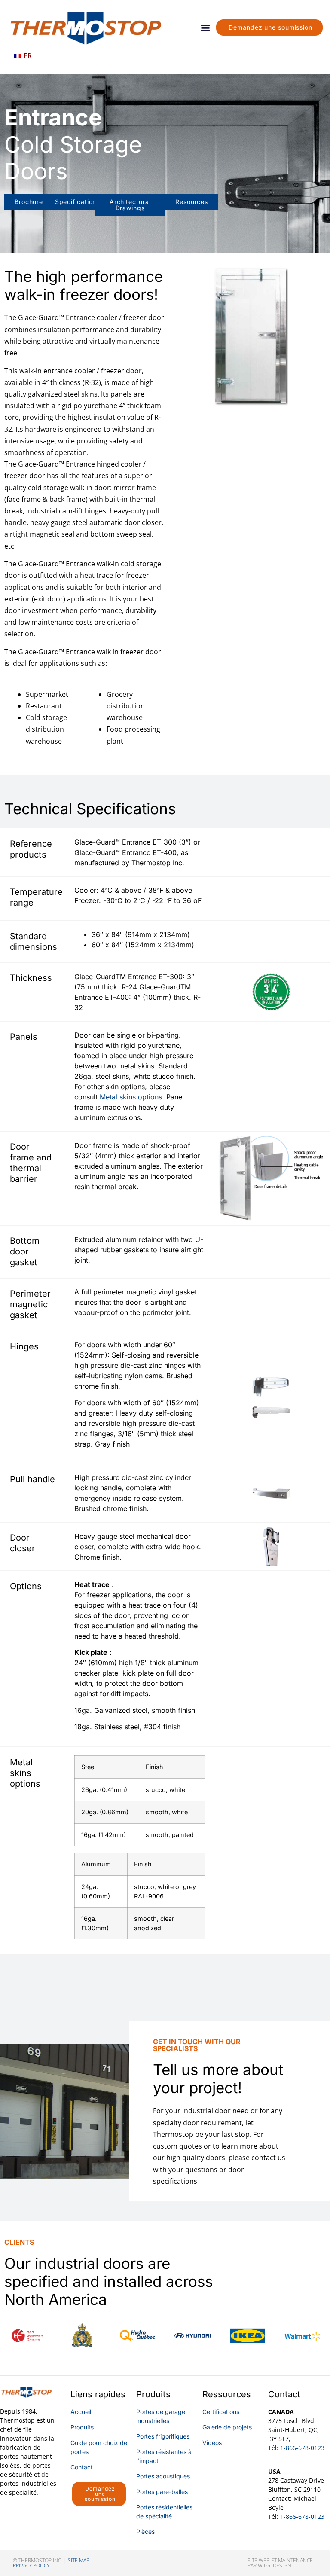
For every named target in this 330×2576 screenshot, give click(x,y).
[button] (206, 27)
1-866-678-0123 (302, 2448)
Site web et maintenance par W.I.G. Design (280, 2563)
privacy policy (31, 2565)
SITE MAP (79, 2560)
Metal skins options (131, 1097)
